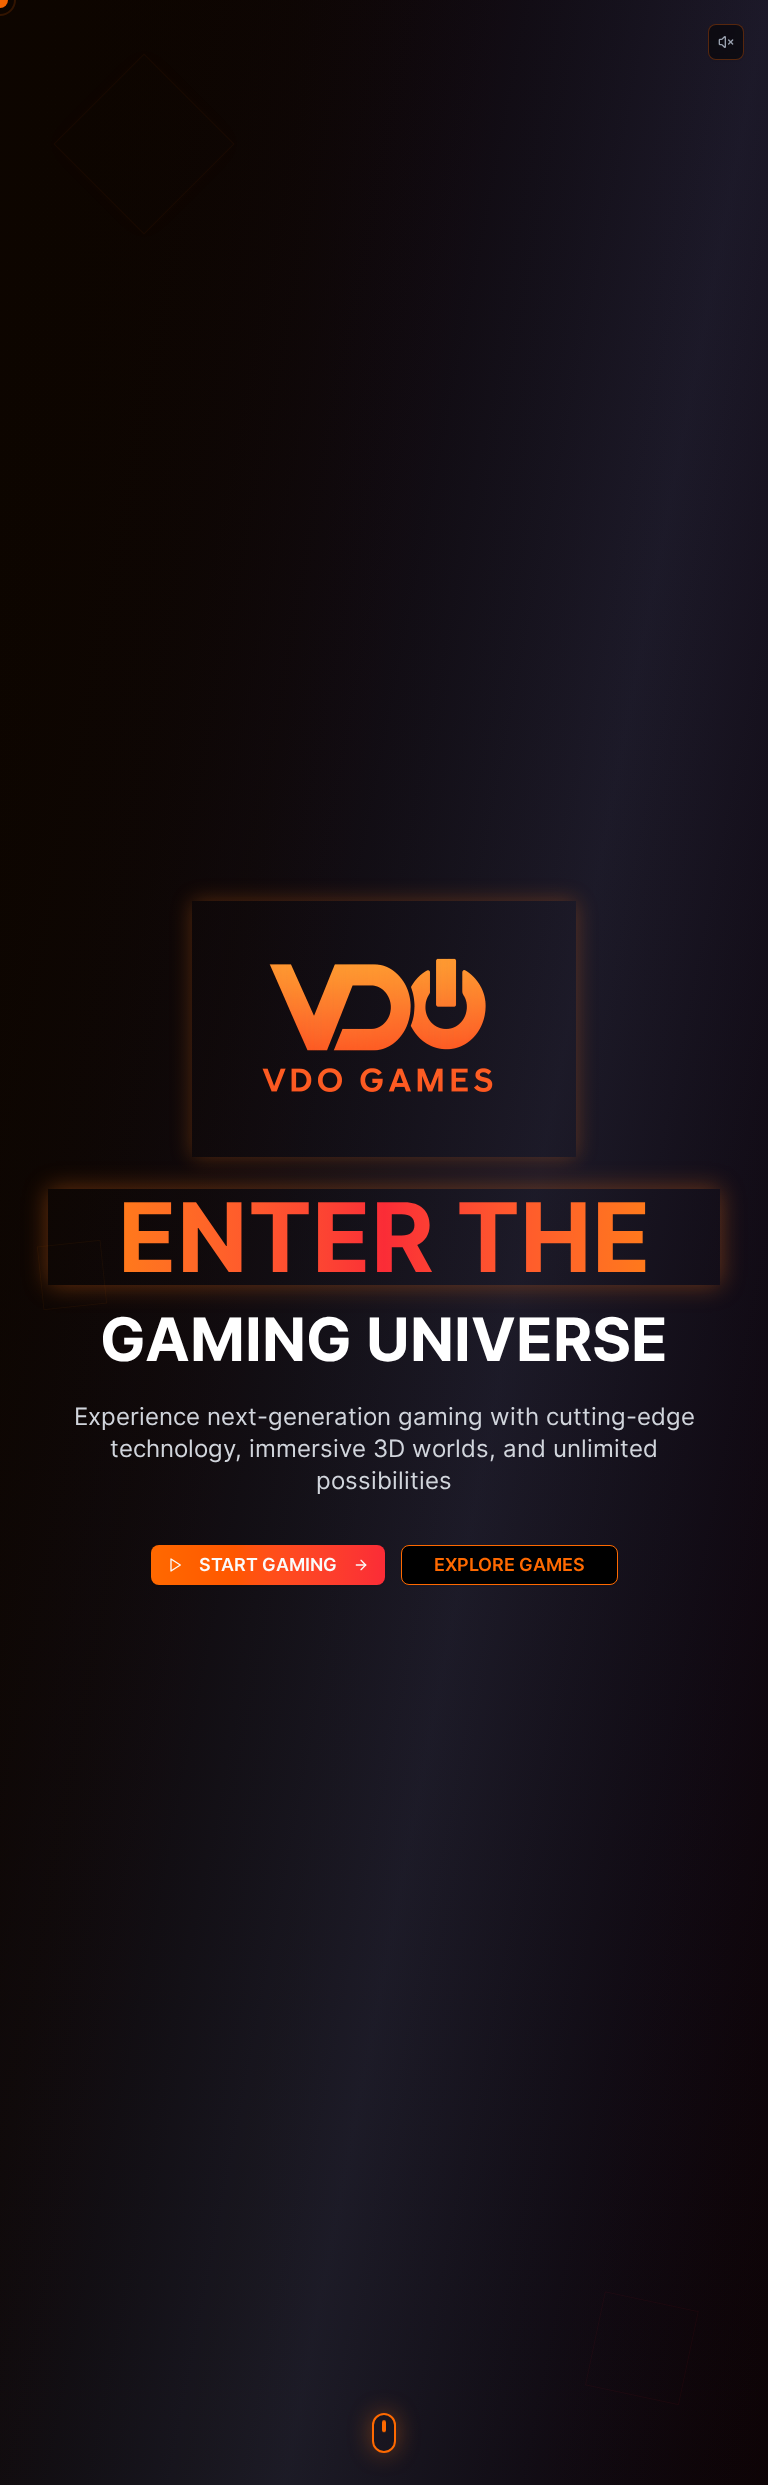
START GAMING (268, 1564)
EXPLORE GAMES (509, 1564)
